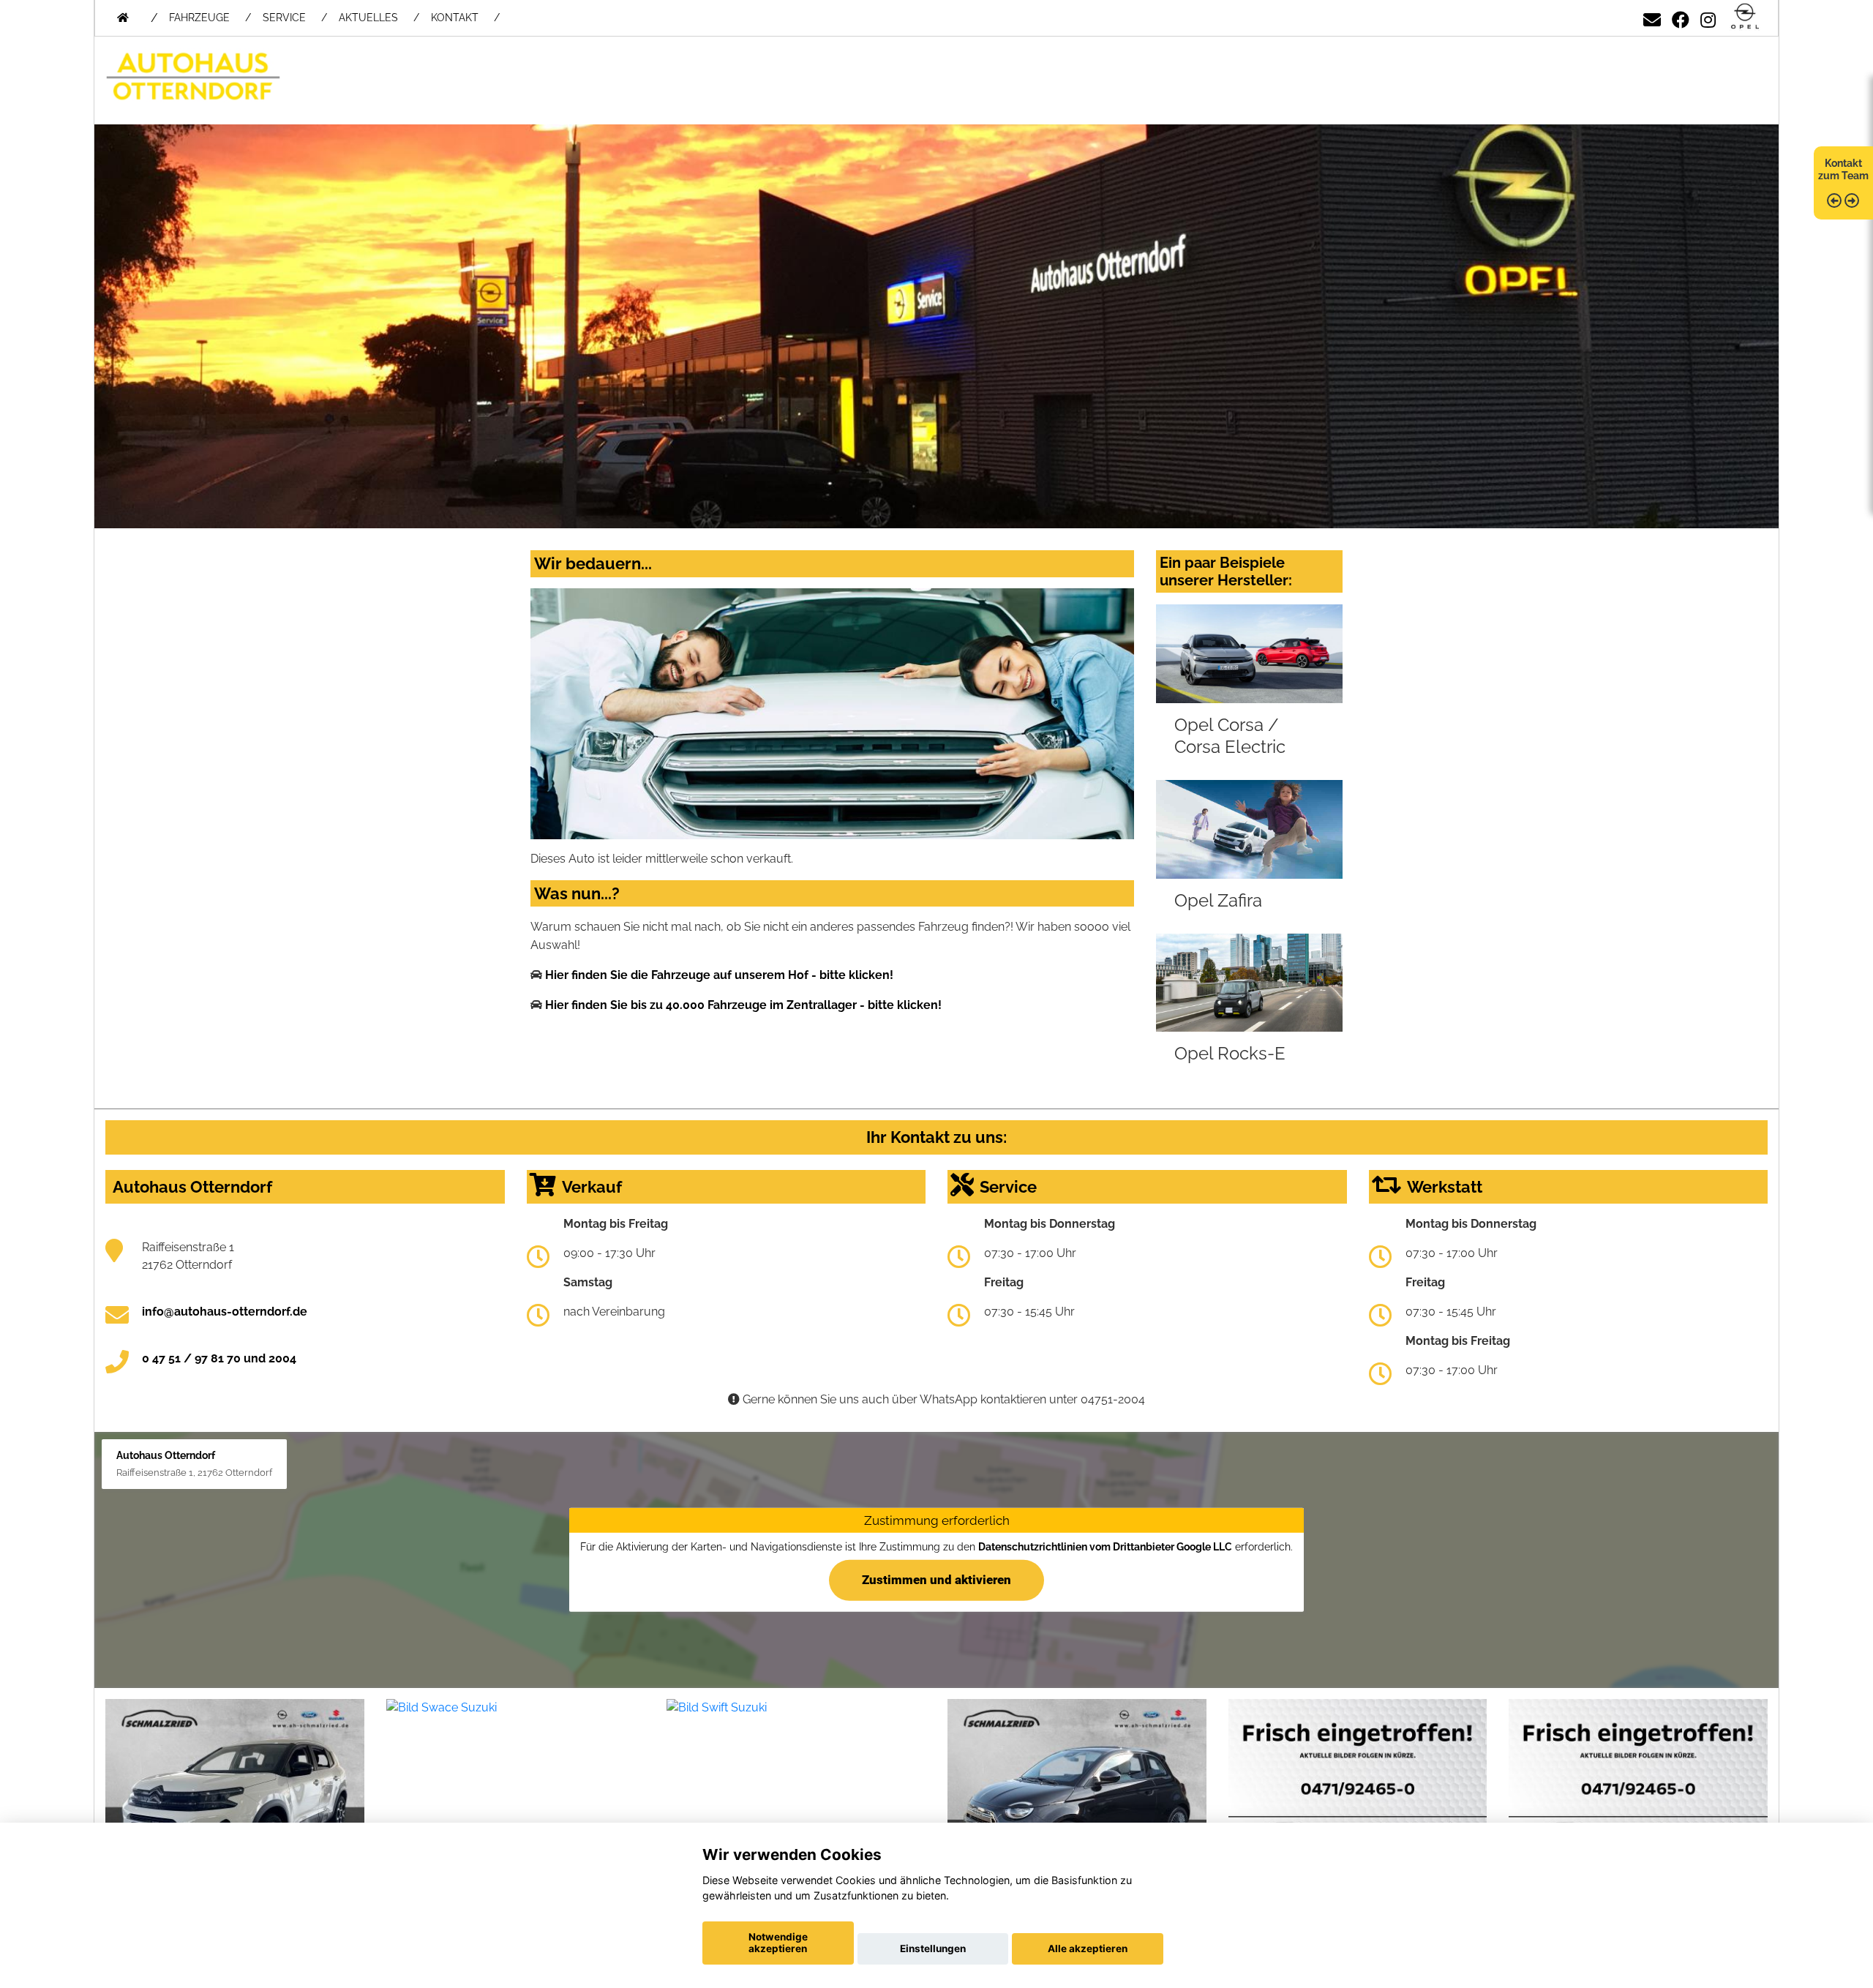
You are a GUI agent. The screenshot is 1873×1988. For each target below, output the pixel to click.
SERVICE (284, 18)
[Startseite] (1745, 17)
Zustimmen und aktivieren (936, 1580)
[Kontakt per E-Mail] (1652, 17)
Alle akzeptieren (1088, 1948)
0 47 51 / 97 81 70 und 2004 (219, 1358)
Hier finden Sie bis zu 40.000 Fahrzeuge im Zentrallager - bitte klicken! (743, 1005)
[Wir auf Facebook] (1681, 17)
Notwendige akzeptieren (778, 1943)
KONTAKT (455, 18)
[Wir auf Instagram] (1708, 17)
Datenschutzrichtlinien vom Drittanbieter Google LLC (1105, 1547)
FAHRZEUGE (199, 18)
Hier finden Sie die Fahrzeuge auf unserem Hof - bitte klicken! (719, 975)
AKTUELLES (368, 18)
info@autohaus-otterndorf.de (225, 1312)
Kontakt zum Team (1843, 169)
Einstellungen (933, 1948)
